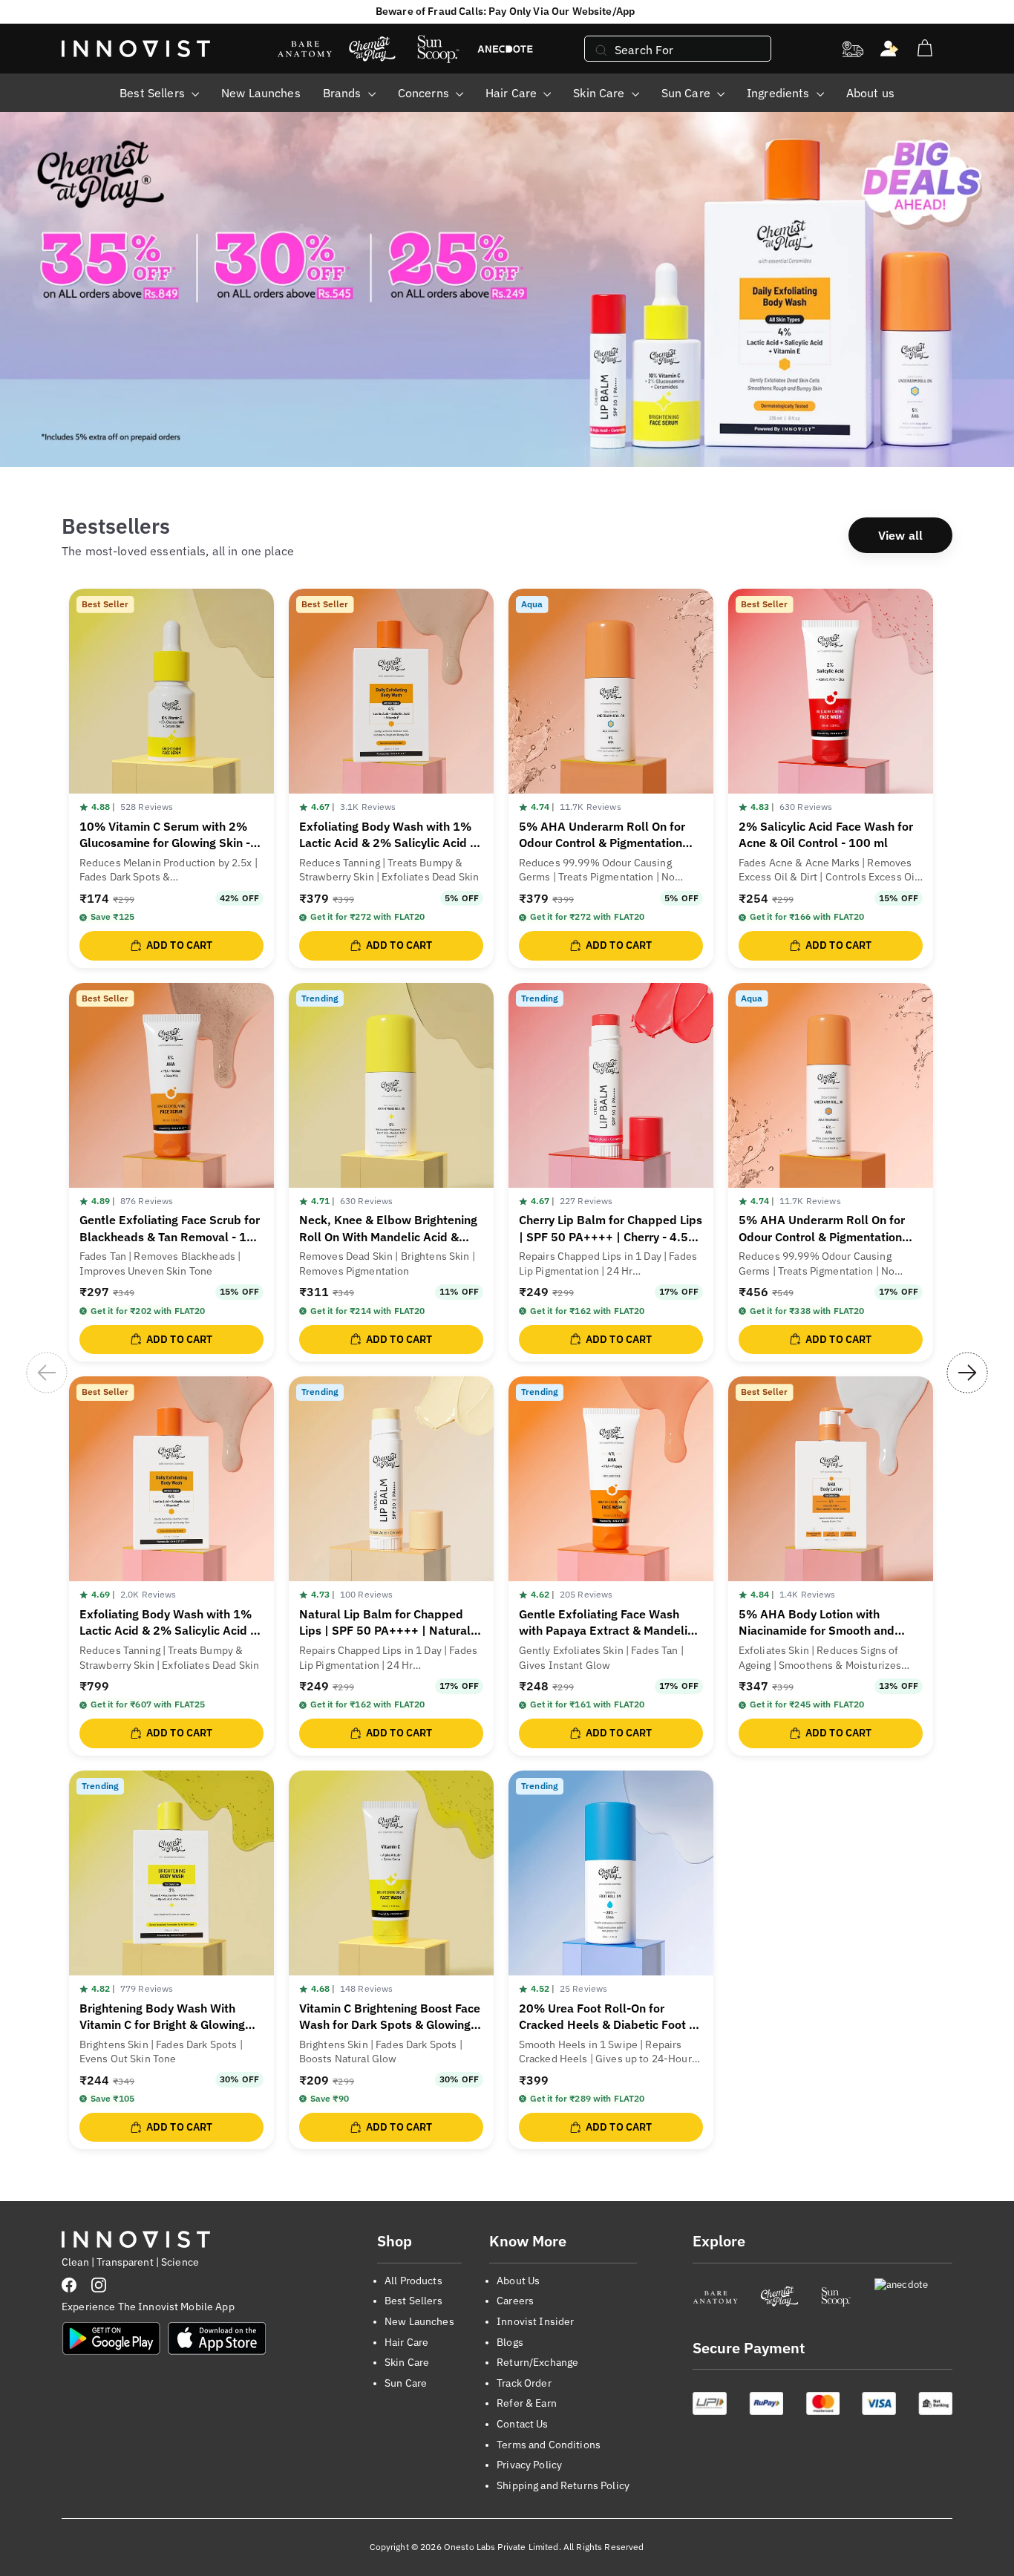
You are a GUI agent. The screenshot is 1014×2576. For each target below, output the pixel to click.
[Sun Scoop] (836, 2297)
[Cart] (925, 49)
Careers (515, 2301)
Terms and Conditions (549, 2445)
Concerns (425, 93)
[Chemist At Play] (779, 2297)
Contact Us (522, 2424)
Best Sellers (154, 93)
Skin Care (600, 93)
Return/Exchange (537, 2362)
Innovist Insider (535, 2321)
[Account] (889, 49)
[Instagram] (99, 2285)
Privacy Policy (529, 2465)
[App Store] (217, 2338)
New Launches (261, 93)
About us (870, 93)
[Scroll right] (967, 1373)
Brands (344, 93)
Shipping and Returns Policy (563, 2485)
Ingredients (780, 93)
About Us (518, 2281)
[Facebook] (69, 2285)
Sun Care (687, 93)
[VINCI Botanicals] (913, 2297)
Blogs (510, 2342)
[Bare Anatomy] (715, 2297)
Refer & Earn (527, 2403)
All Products (413, 2281)
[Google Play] (111, 2338)
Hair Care (513, 93)
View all (900, 535)
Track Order (524, 2383)
